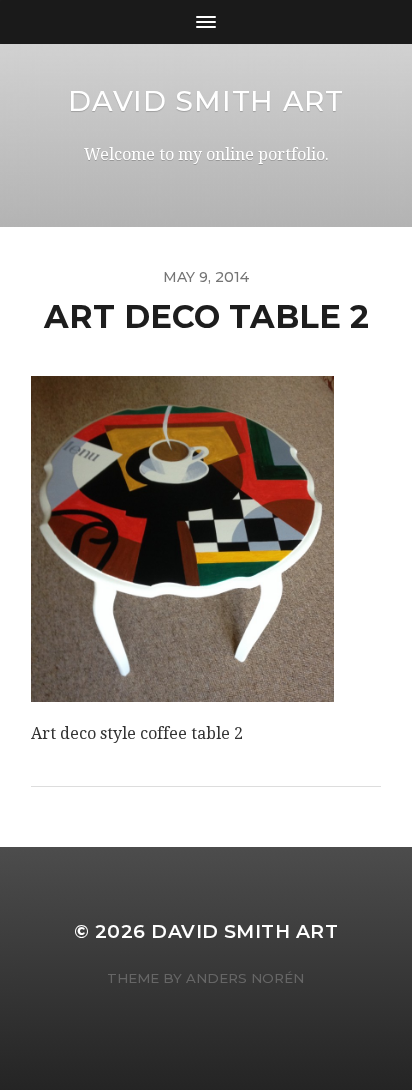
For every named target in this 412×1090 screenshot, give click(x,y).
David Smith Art (206, 101)
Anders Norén (245, 978)
